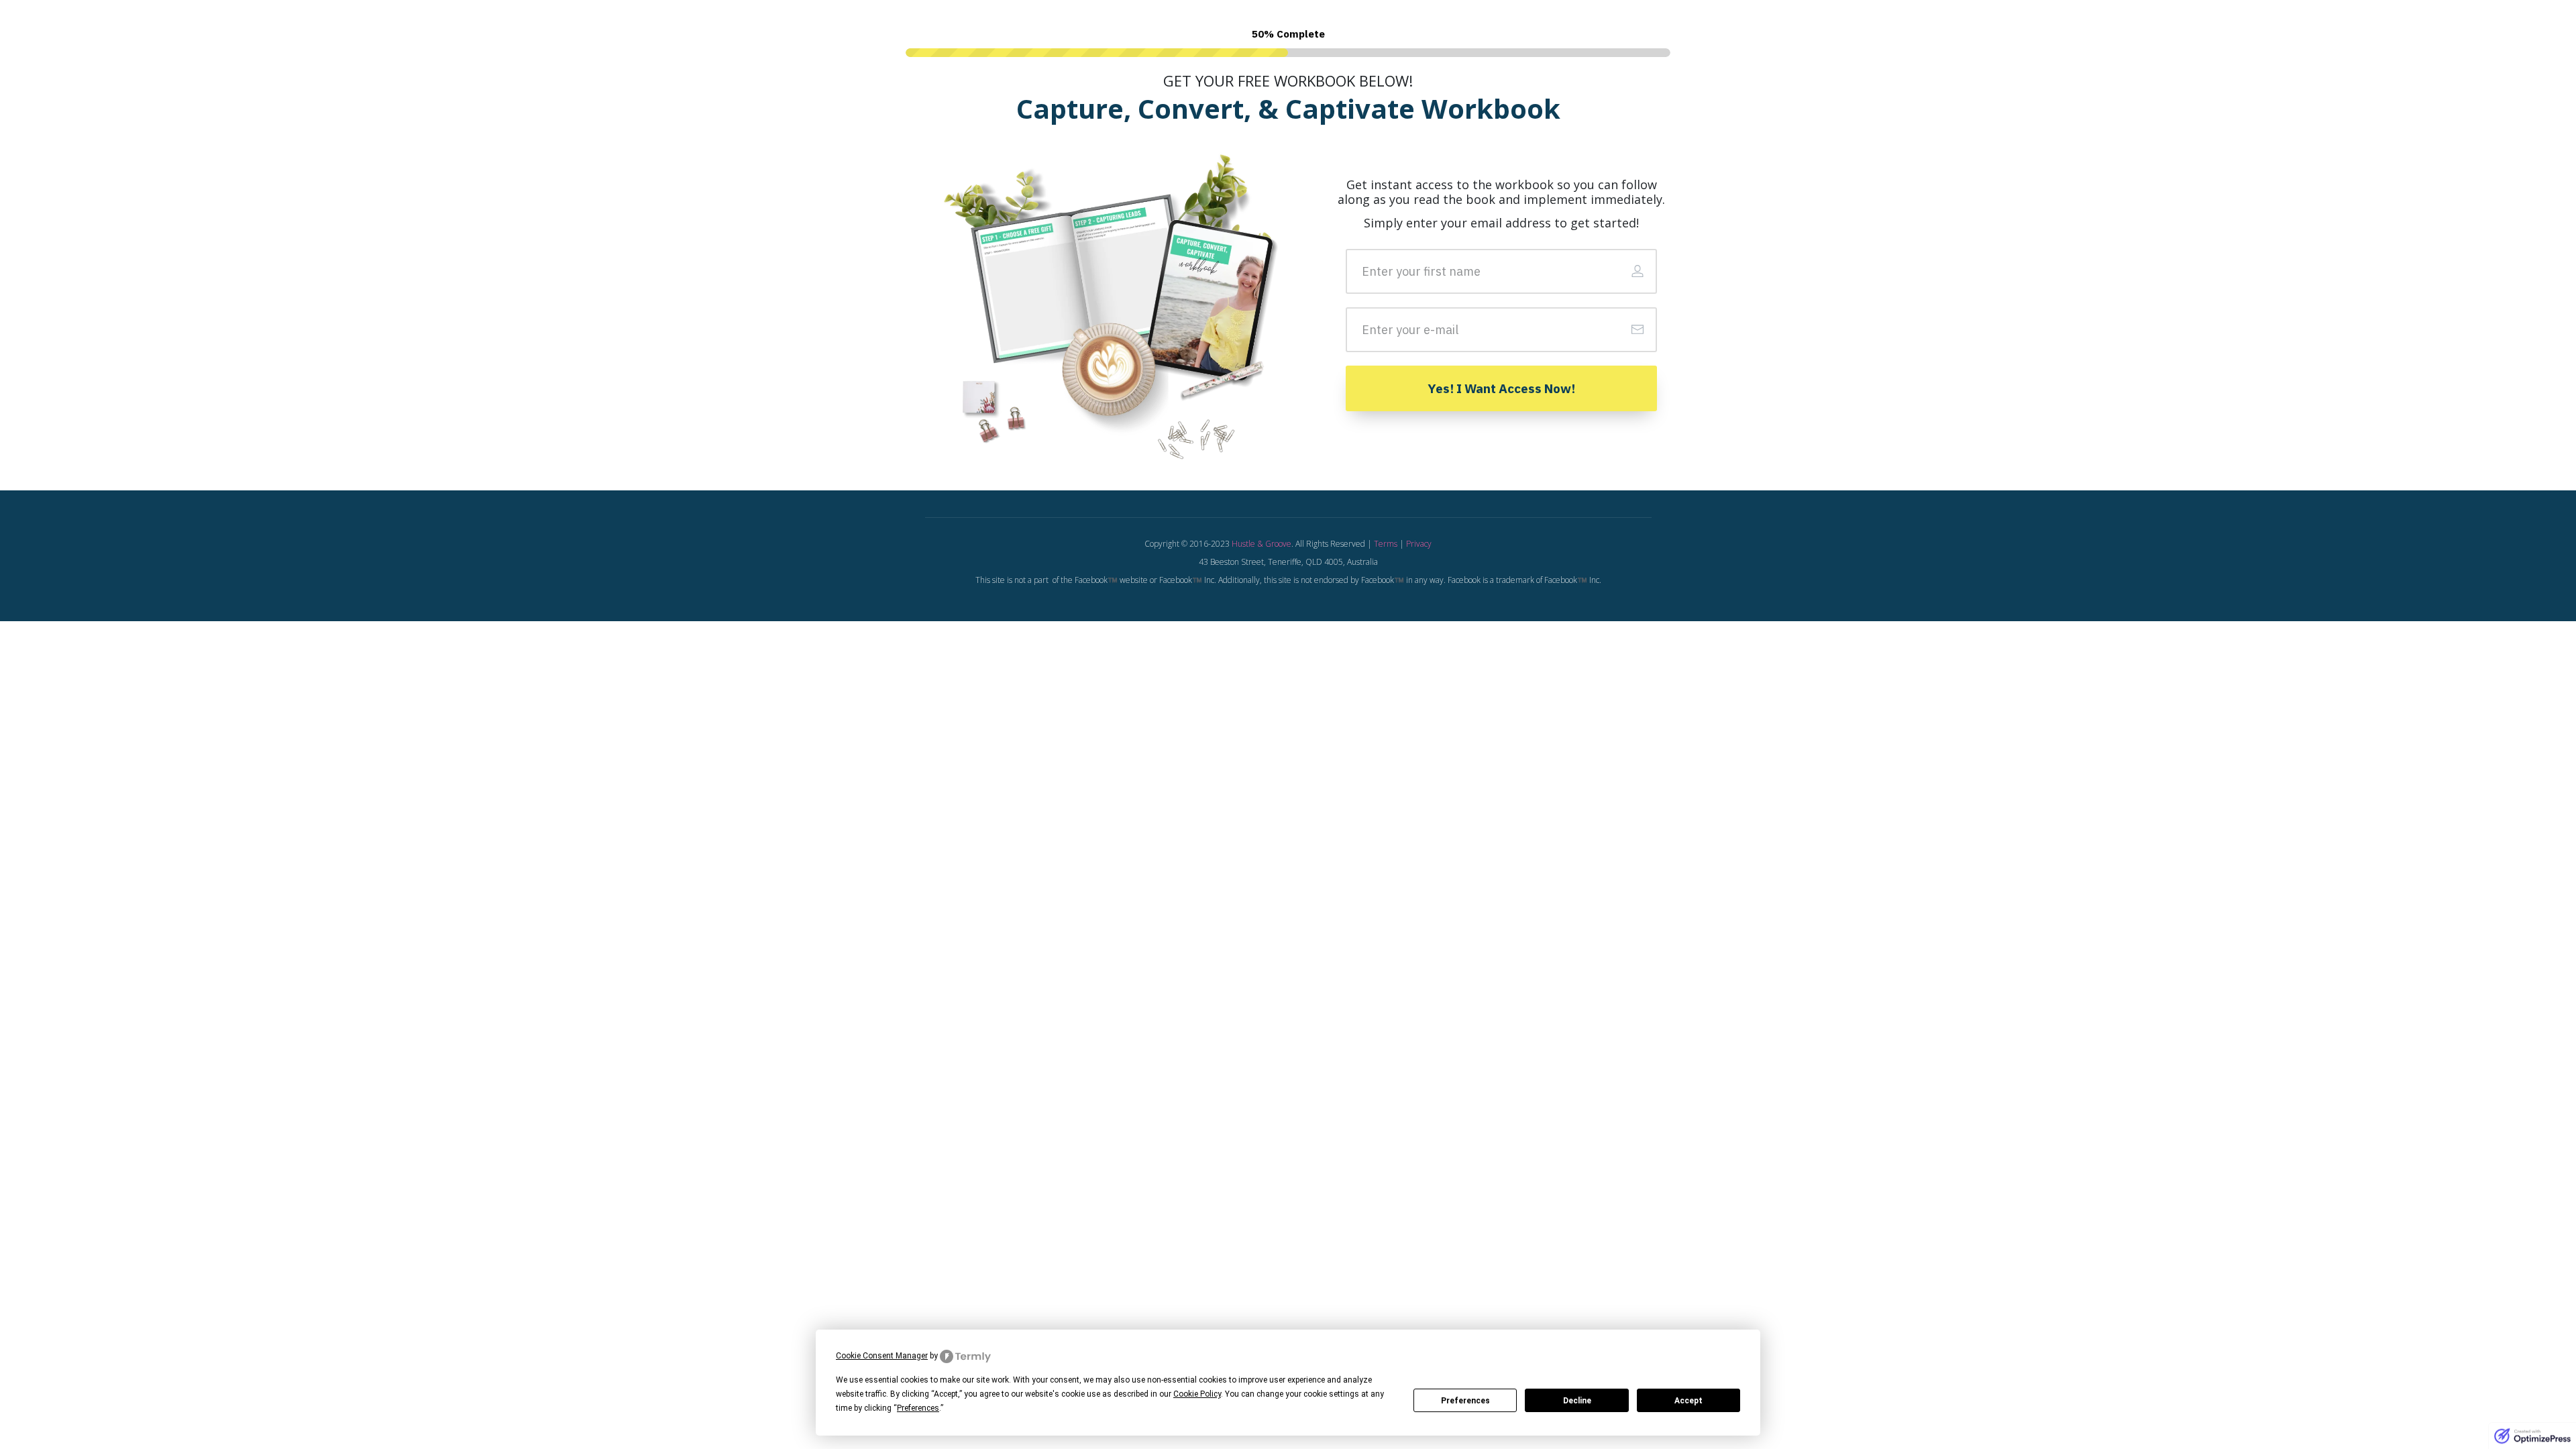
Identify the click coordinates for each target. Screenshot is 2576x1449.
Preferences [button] (918, 1408)
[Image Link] (1113, 301)
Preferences (1465, 1401)
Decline (1577, 1401)
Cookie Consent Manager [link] (882, 1356)
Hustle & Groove (1262, 544)
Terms (1386, 544)
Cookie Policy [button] (1197, 1394)
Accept (1688, 1401)
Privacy (1419, 544)
